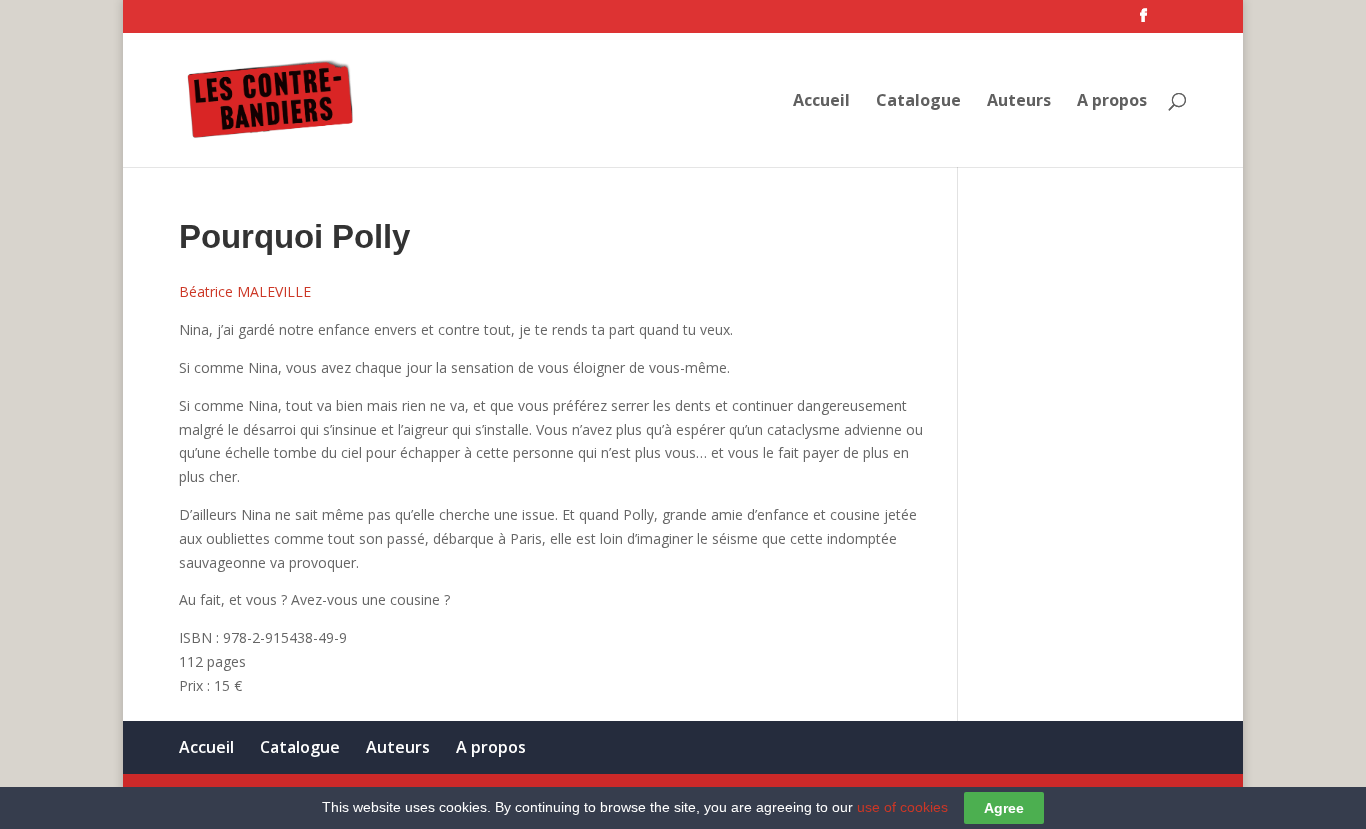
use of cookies (902, 807)
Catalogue (918, 102)
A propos (1112, 102)
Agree (1004, 808)
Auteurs (1019, 102)
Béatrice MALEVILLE (245, 291)
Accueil (821, 102)
